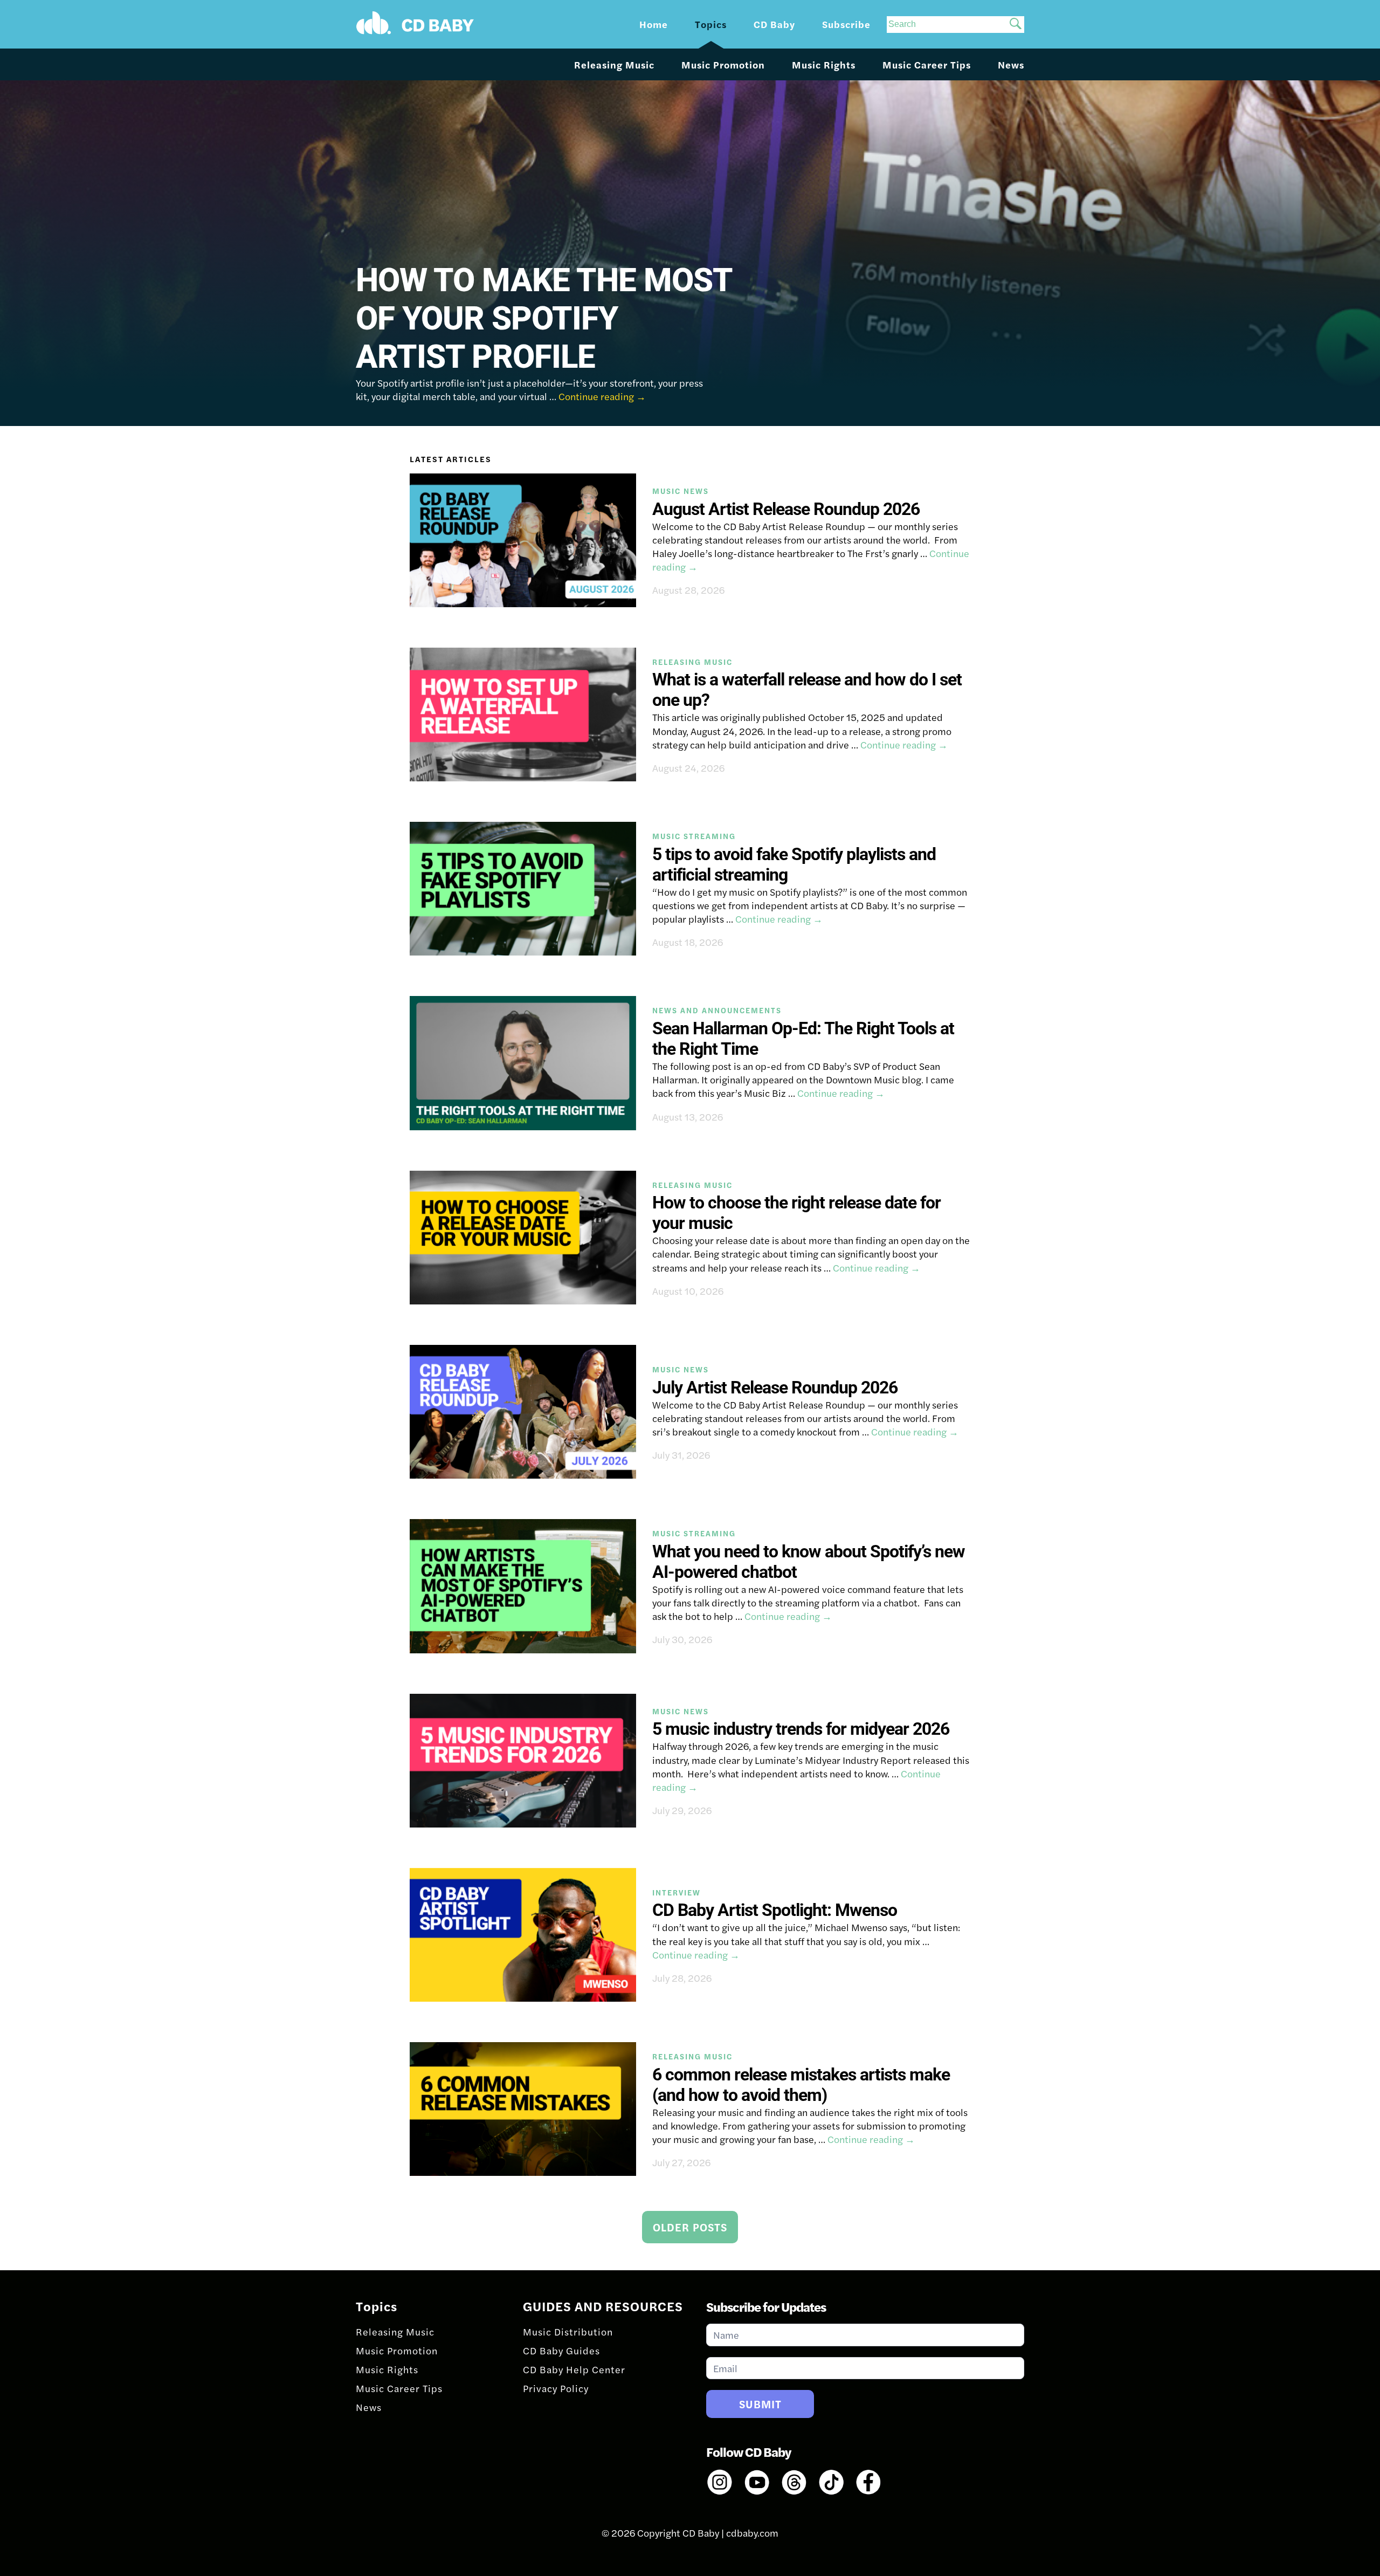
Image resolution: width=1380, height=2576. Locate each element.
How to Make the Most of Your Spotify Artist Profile (544, 318)
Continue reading (602, 396)
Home (654, 24)
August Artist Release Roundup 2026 (786, 509)
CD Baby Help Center (574, 2369)
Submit (760, 2404)
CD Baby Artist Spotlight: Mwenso (775, 1910)
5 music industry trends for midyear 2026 (801, 1729)
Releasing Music (614, 64)
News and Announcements (717, 1010)
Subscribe (846, 24)
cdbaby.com (752, 2533)
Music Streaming (694, 836)
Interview (677, 1892)
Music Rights (824, 64)
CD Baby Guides (561, 2350)
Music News (681, 491)
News (1011, 64)
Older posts (690, 2227)
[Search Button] (1016, 25)
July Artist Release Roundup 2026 (775, 1387)
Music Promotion (723, 64)
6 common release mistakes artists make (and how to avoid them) (801, 2085)
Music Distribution (568, 2331)
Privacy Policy (556, 2388)
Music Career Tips (927, 64)
